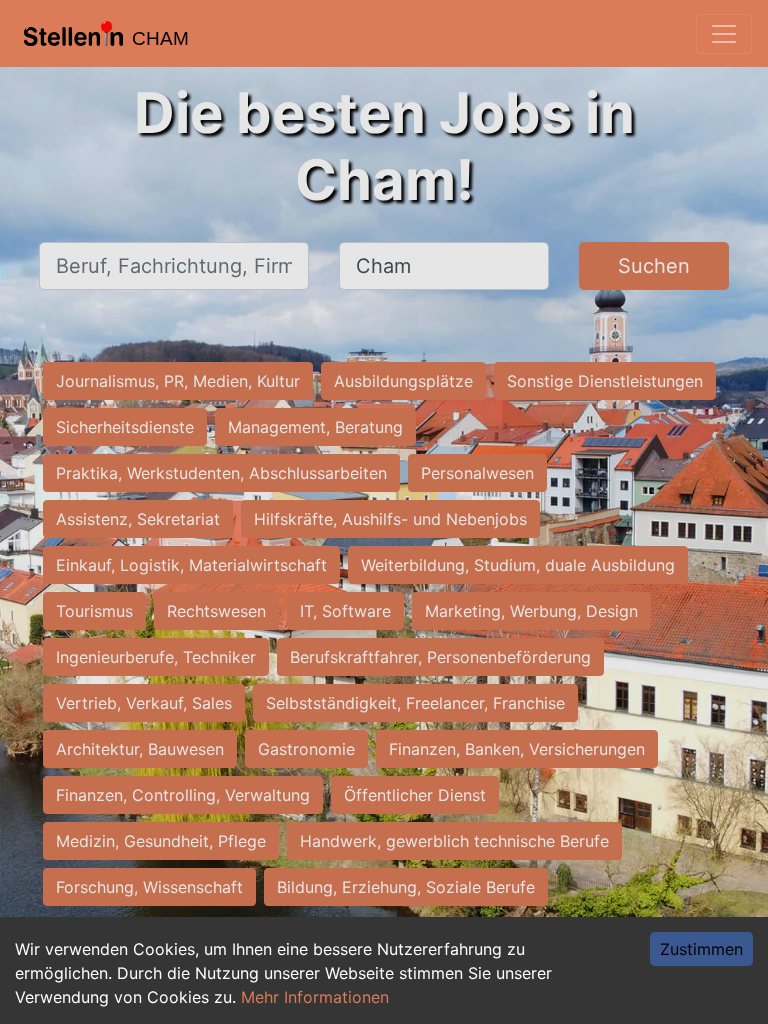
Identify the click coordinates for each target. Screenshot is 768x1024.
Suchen (654, 266)
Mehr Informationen (315, 997)
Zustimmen (701, 949)
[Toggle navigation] (724, 34)
